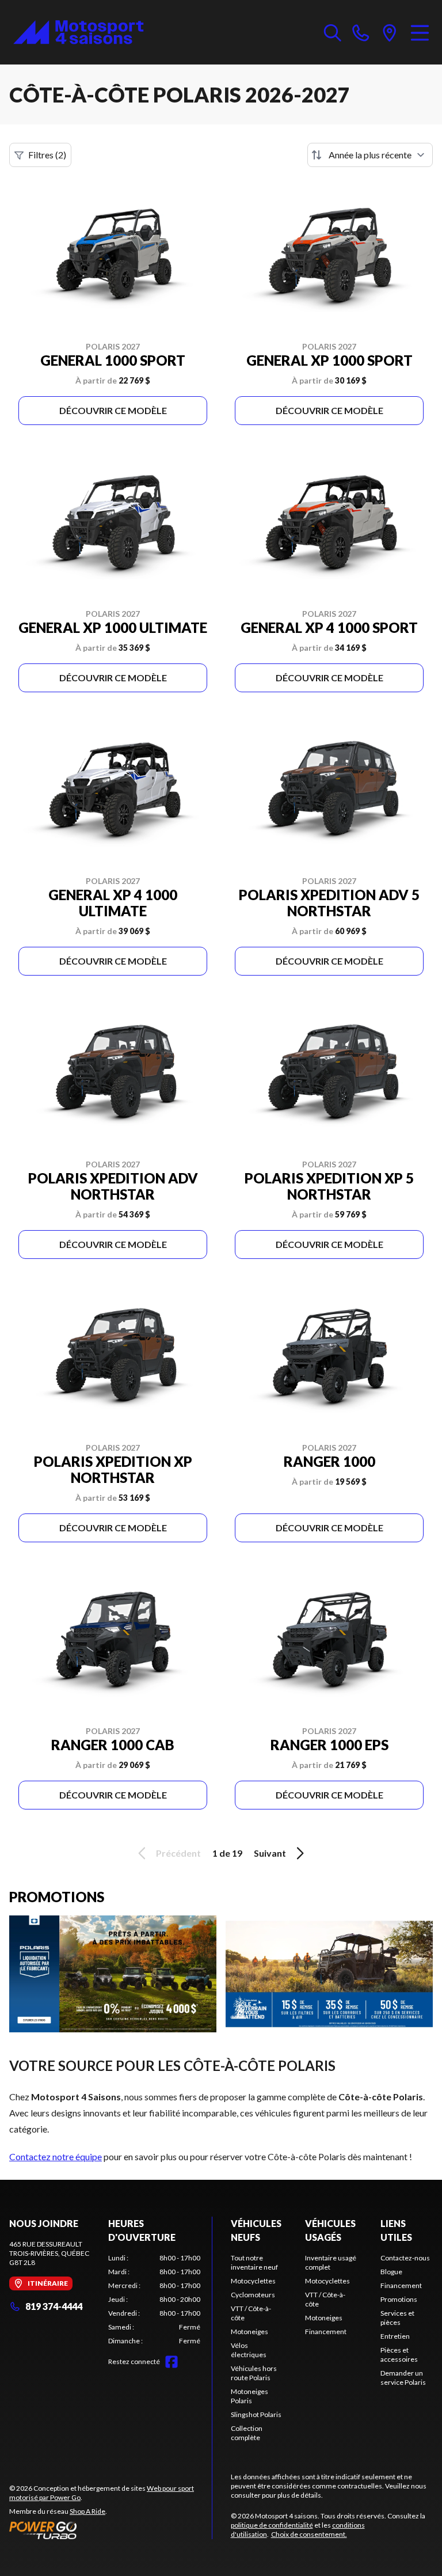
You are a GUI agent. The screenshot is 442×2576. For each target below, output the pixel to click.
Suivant (270, 1853)
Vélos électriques (249, 2350)
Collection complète (247, 2433)
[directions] (390, 32)
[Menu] (420, 32)
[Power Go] (110, 2530)
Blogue (391, 2272)
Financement (326, 2332)
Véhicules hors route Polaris (254, 2373)
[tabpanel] (154, 2300)
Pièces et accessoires (399, 2355)
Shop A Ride (87, 2511)
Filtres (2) (47, 155)
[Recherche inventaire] (333, 32)
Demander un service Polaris (403, 2378)
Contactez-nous (405, 2258)
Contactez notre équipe (56, 2156)
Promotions (399, 2299)
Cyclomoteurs (253, 2295)
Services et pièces (397, 2318)
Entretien (395, 2336)
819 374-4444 (54, 2306)
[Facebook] (172, 2362)
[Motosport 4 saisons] (78, 32)
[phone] (361, 32)
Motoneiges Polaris (249, 2396)
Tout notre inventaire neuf (254, 2262)
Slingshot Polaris (256, 2414)
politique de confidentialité (272, 2525)
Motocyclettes (253, 2281)
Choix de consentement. (309, 2534)
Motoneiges (249, 2332)
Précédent (178, 1853)
